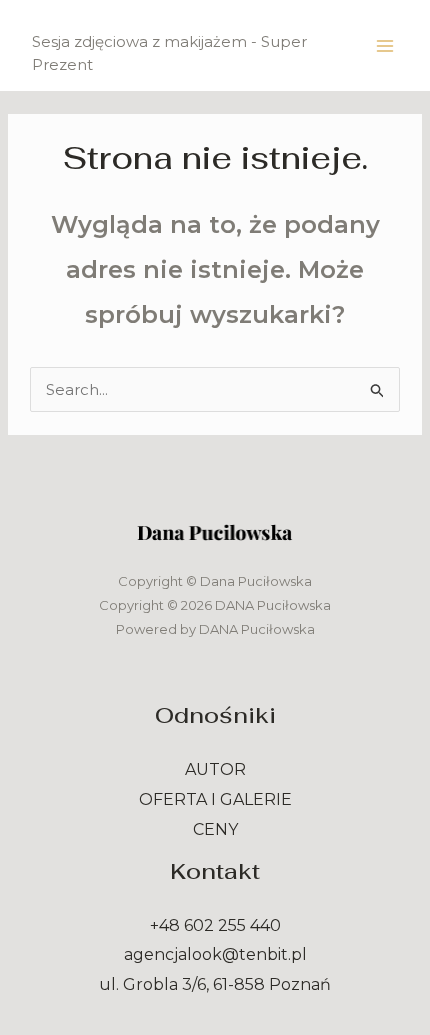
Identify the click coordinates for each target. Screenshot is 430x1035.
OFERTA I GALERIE (215, 799)
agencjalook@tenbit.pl (215, 954)
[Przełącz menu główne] (385, 45)
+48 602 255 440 (215, 925)
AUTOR (215, 769)
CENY (215, 829)
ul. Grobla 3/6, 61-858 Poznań (215, 984)
